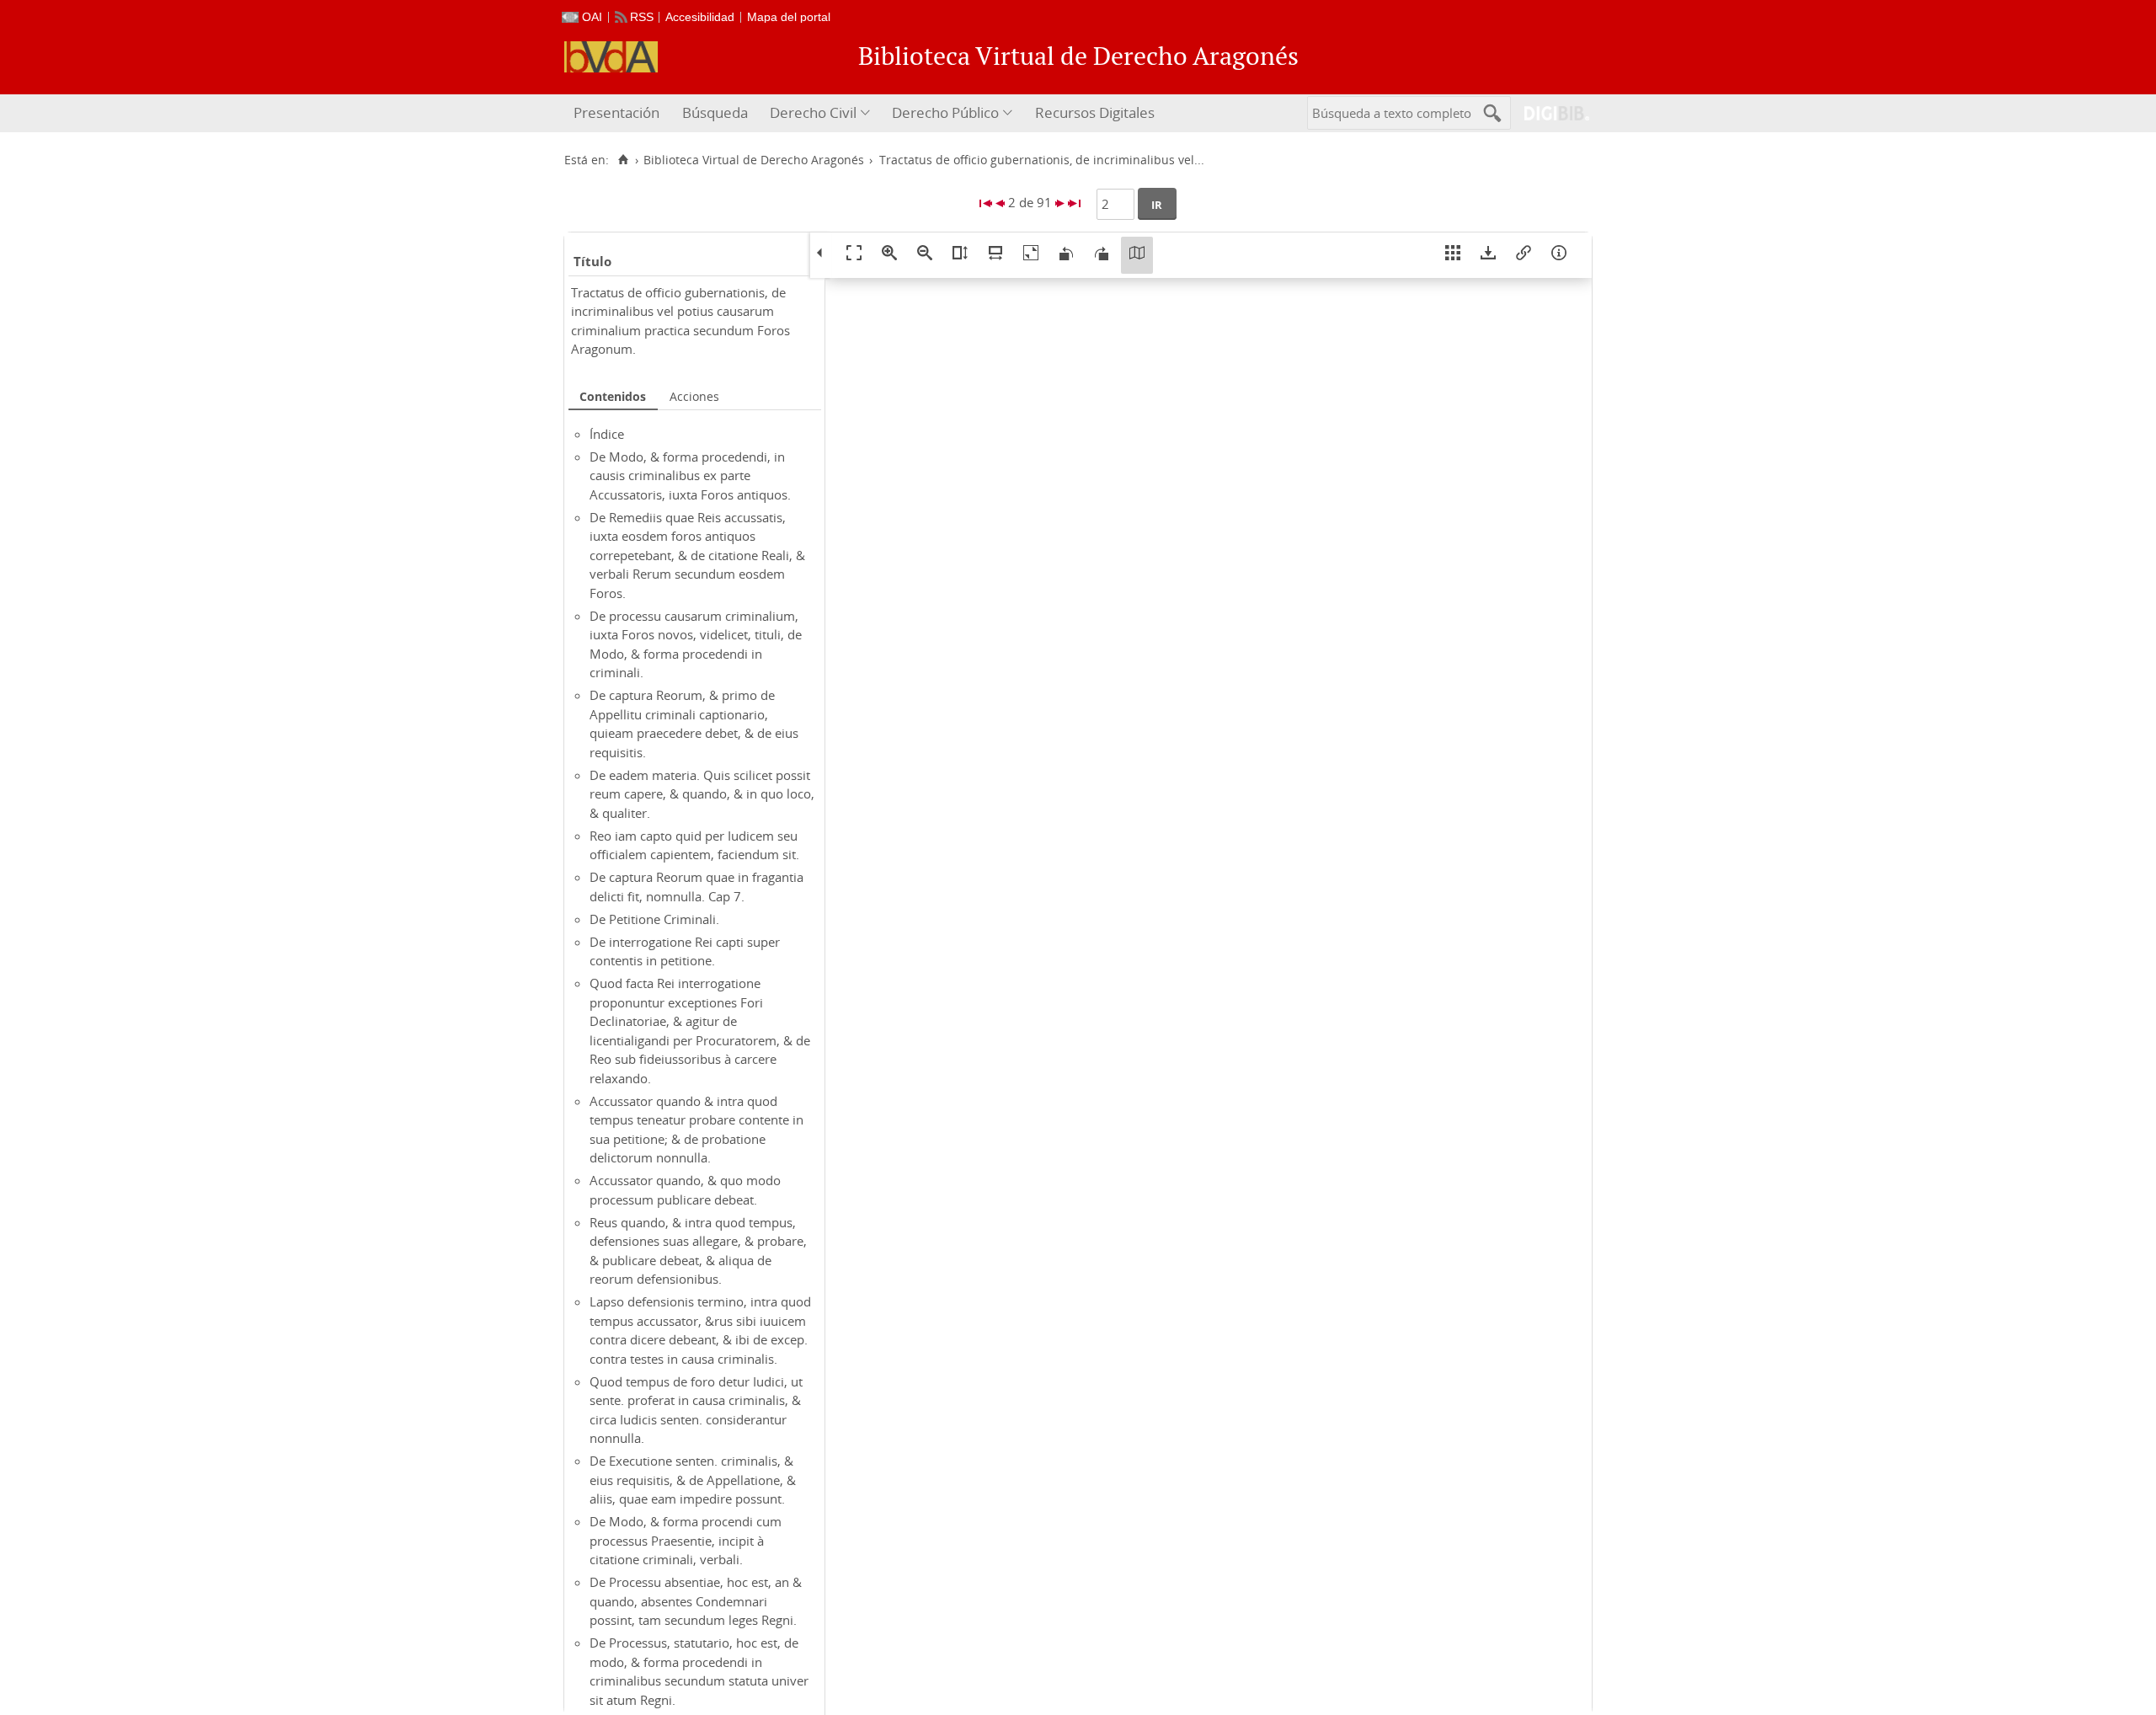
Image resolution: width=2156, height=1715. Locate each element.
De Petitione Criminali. (654, 919)
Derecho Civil (813, 112)
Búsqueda (715, 112)
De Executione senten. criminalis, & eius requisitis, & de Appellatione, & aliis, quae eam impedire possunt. (693, 1480)
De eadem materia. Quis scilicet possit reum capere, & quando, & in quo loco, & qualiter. (702, 794)
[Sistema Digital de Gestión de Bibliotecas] (1550, 113)
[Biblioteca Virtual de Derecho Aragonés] (611, 57)
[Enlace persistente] (1524, 255)
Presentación (616, 112)
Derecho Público (945, 112)
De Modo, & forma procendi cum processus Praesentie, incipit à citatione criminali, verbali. (686, 1540)
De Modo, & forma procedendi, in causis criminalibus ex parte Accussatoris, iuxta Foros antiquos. (690, 475)
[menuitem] (619, 113)
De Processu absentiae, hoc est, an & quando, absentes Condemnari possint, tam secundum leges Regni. (696, 1601)
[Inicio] (623, 160)
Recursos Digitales (1095, 112)
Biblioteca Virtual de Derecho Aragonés (754, 160)
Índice (607, 434)
